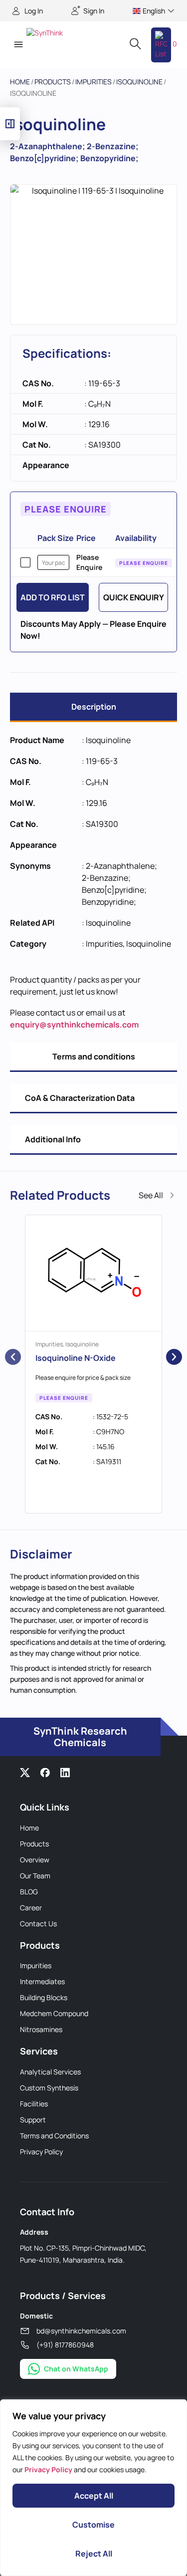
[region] (93, 2488)
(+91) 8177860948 (65, 2345)
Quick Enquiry (134, 597)
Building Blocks (44, 1997)
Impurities (93, 82)
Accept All (94, 2496)
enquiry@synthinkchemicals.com (74, 1025)
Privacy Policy (41, 2152)
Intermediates (42, 1981)
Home (20, 82)
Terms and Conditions (54, 2136)
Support (33, 2120)
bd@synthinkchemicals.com (81, 2331)
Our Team (35, 1876)
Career (31, 1908)
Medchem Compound (54, 2013)
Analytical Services (50, 2072)
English (154, 11)
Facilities (34, 2104)
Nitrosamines (41, 2029)
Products (53, 82)
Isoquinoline (139, 82)
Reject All (94, 2554)
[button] (18, 45)
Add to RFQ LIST (53, 597)
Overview (35, 1860)
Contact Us (38, 1924)
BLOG (29, 1892)
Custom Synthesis (49, 2088)
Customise (93, 2525)
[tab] (93, 707)
